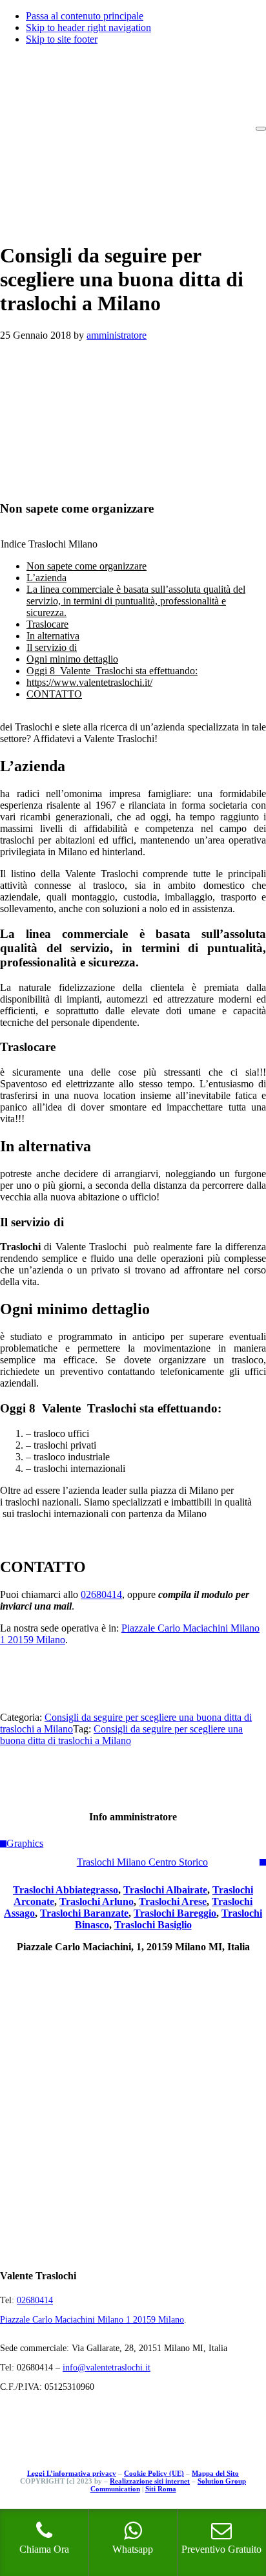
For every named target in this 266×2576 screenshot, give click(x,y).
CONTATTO (54, 694)
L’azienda (46, 578)
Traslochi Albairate (165, 1890)
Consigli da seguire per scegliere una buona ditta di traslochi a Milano (121, 1735)
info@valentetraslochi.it (107, 2368)
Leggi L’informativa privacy (72, 2473)
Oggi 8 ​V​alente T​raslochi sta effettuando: (112, 671)
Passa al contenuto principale (85, 16)
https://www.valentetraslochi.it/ (89, 682)
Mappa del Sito (215, 2473)
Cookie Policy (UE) (154, 2473)
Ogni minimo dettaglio (72, 659)
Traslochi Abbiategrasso (66, 1890)
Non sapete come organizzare (87, 566)
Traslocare (47, 624)
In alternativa (53, 636)
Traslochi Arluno (97, 1901)
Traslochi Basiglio (153, 1925)
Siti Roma (161, 2489)
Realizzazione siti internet (150, 2481)
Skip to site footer (62, 39)
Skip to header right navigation (88, 27)
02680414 (101, 1594)
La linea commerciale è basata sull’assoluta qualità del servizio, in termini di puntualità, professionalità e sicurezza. (136, 601)
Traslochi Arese (173, 1901)
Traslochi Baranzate (84, 1913)
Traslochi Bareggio (175, 1913)
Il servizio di (52, 647)
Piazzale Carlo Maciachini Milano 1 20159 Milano (92, 2320)
